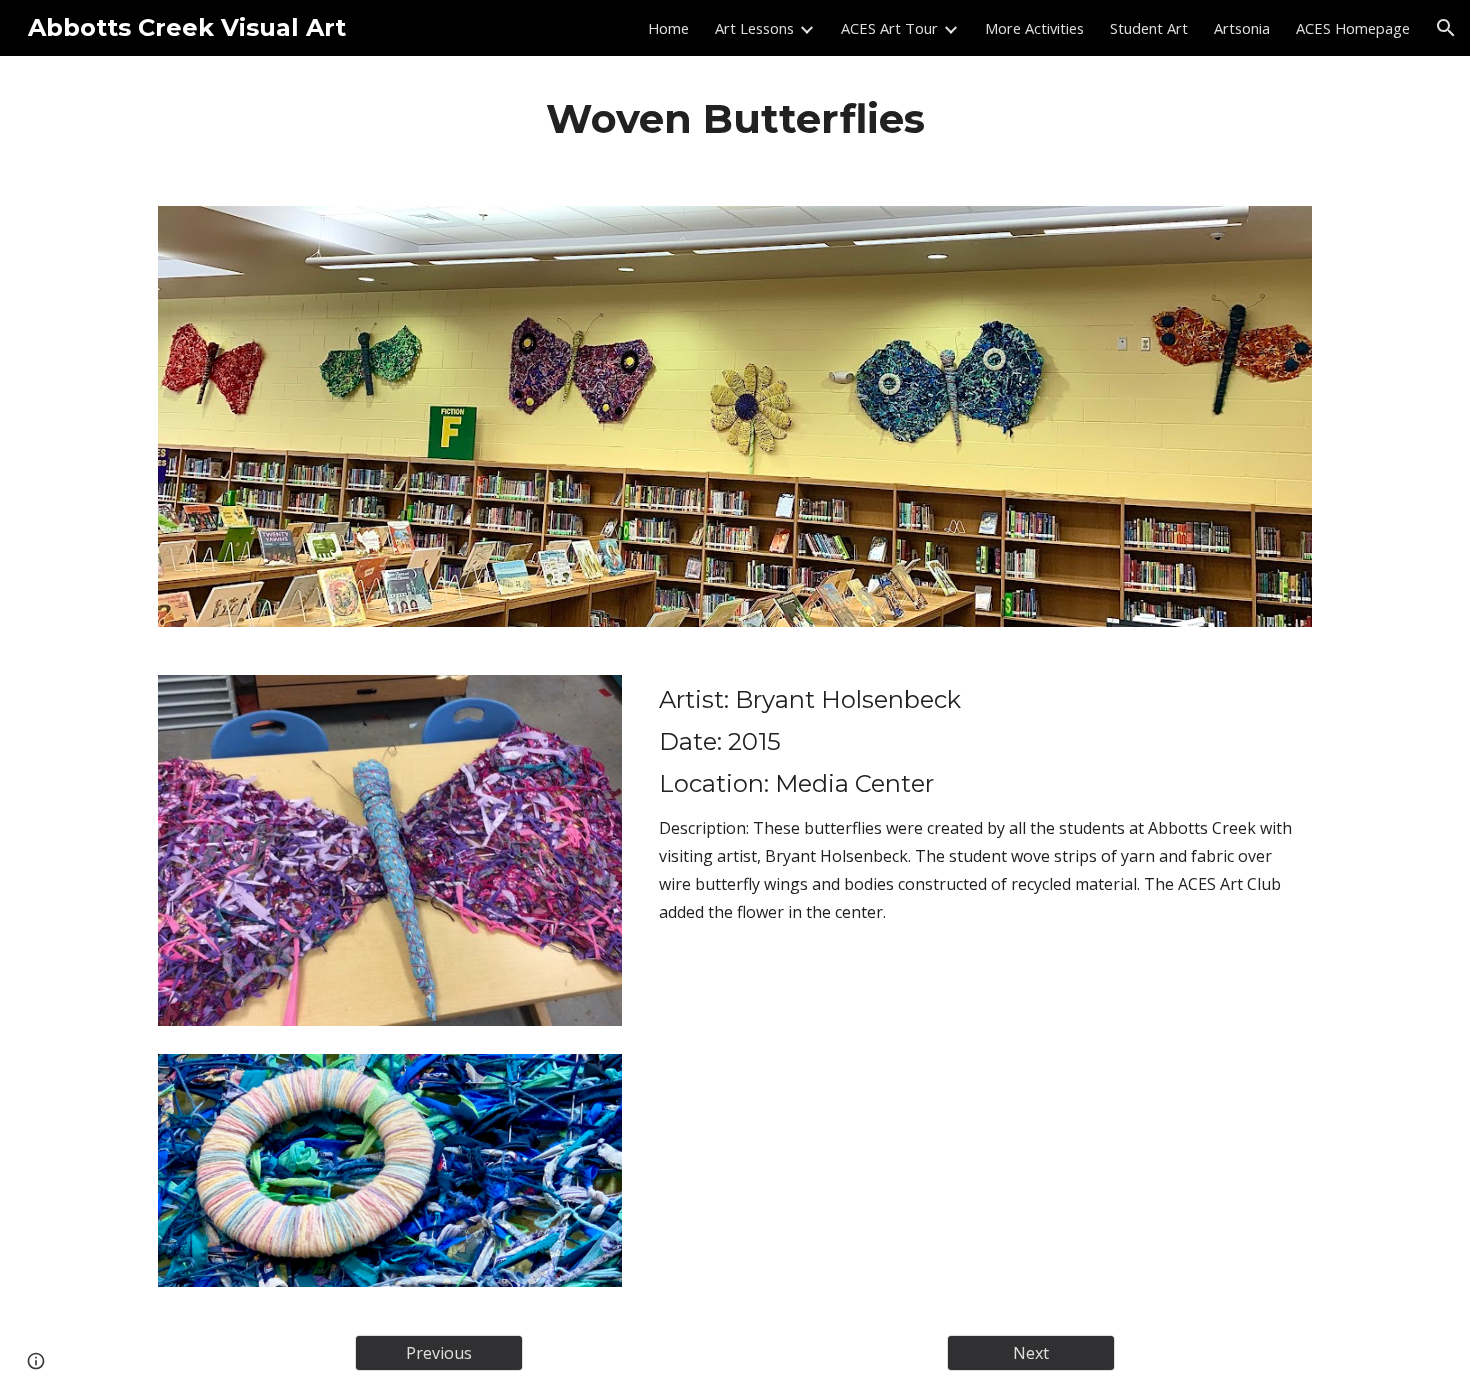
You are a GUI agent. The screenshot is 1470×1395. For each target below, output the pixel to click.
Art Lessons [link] (754, 28)
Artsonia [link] (1242, 28)
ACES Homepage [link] (1353, 28)
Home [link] (668, 28)
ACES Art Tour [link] (889, 28)
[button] (1446, 28)
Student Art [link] (1149, 28)
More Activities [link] (1034, 28)
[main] (735, 119)
